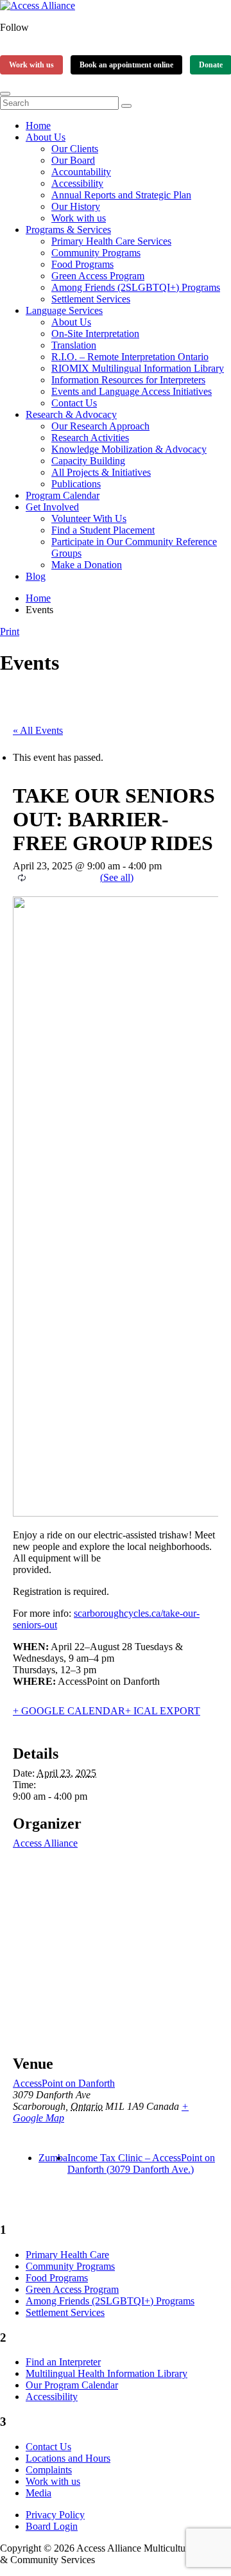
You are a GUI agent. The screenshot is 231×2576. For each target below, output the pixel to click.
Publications (76, 484)
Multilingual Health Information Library (107, 2373)
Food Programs (82, 264)
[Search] (126, 106)
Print (10, 631)
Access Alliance (45, 1843)
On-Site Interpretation (95, 334)
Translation (74, 345)
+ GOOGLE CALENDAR (69, 1711)
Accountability (81, 172)
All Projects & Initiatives (101, 472)
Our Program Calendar (72, 2385)
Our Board (73, 160)
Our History (76, 206)
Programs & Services (68, 230)
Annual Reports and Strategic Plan (121, 195)
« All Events (38, 730)
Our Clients (75, 149)
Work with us (31, 65)
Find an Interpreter (63, 2362)
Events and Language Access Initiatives (132, 391)
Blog (36, 576)
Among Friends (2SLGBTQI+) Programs (136, 287)
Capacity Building (88, 461)
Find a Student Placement (103, 530)
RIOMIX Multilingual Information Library (138, 368)
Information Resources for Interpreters (128, 380)
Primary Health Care (67, 2255)
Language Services (64, 310)
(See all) (117, 877)
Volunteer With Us (89, 518)
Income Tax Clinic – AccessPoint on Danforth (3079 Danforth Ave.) (141, 2163)
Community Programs (96, 253)
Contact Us (74, 403)
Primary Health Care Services (111, 241)
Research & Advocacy (71, 414)
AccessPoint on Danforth (64, 2083)
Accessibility (77, 183)
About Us (46, 137)
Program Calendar (63, 495)
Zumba (53, 2158)
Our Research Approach (100, 426)
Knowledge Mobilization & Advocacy (129, 449)
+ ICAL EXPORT (163, 1711)
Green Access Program (98, 276)
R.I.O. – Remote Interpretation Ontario (130, 357)
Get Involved (52, 507)
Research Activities (90, 438)
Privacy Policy (55, 2515)
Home (38, 126)
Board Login (52, 2526)
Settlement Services (91, 299)
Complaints (49, 2470)
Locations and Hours (68, 2458)
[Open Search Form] (5, 94)
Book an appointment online (126, 65)
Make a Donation (87, 565)
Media (38, 2493)
